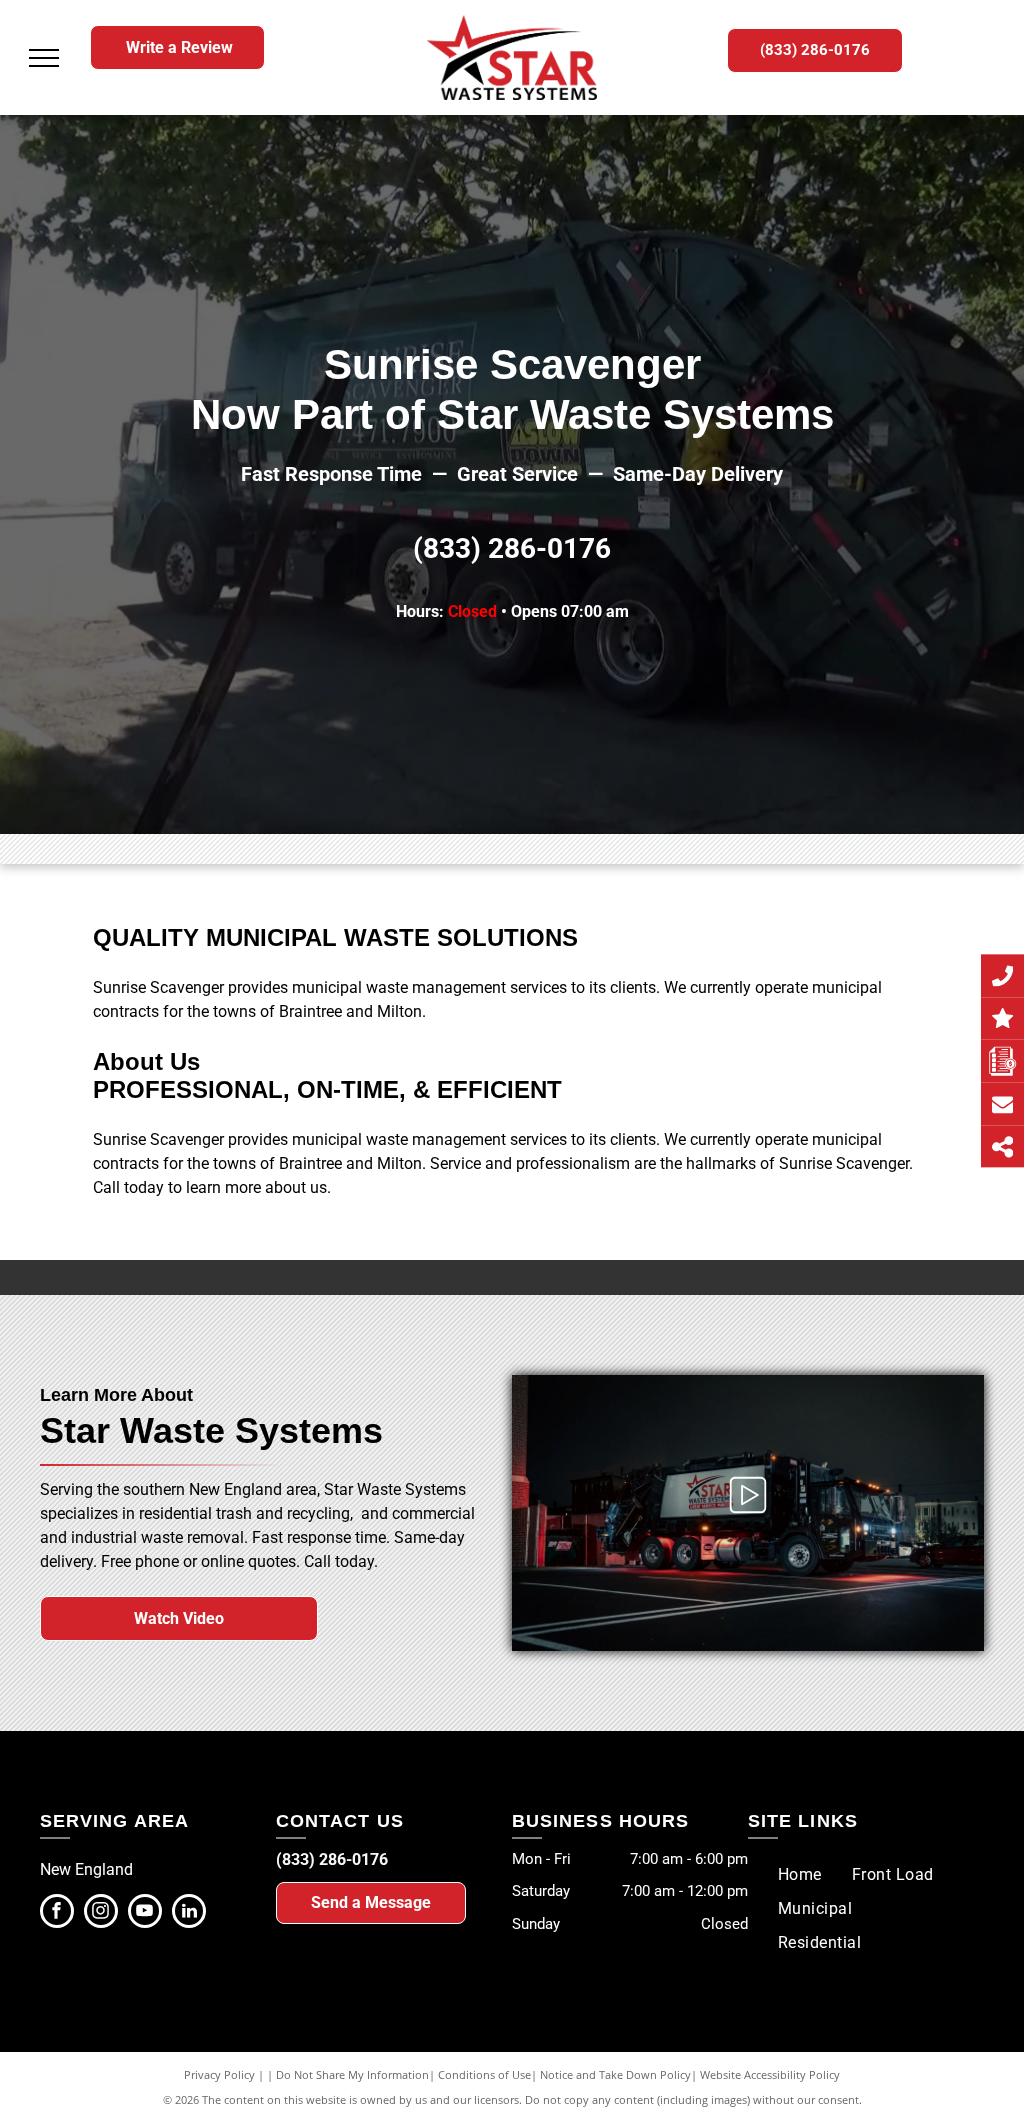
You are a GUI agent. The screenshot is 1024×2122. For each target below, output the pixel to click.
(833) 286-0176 (512, 548)
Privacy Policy (219, 2074)
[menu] (44, 58)
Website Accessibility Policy (770, 2074)
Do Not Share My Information (352, 2074)
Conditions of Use (484, 2074)
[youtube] (145, 1913)
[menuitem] (800, 1874)
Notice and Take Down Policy (615, 2074)
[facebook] (57, 1913)
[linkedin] (189, 1913)
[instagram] (101, 1913)
